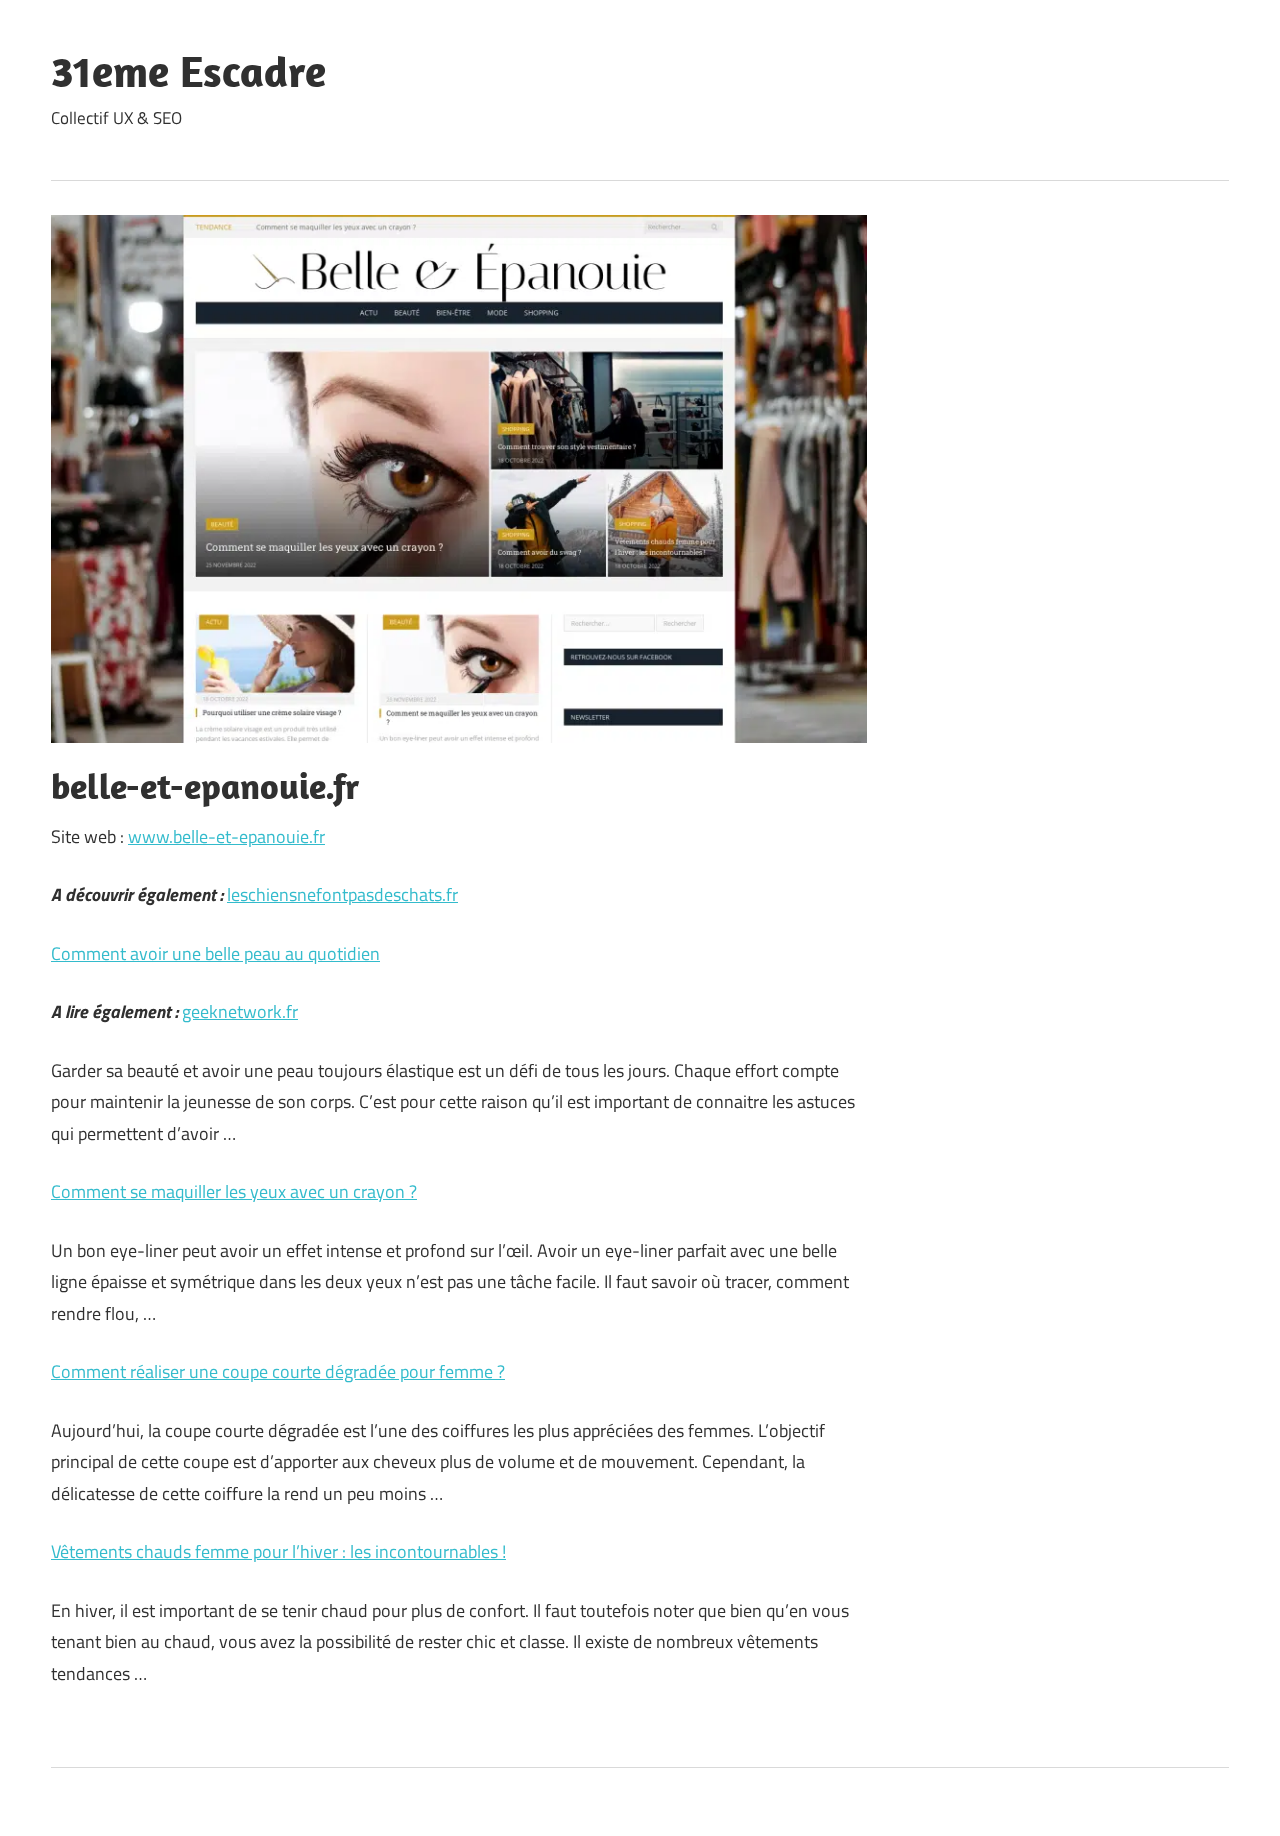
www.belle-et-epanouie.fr (226, 836)
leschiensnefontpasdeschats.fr (342, 894)
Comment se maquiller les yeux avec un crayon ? (234, 1191)
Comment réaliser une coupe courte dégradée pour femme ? (278, 1371)
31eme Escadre (188, 71)
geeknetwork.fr (240, 1011)
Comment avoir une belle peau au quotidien (215, 953)
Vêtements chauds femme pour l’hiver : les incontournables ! (278, 1551)
